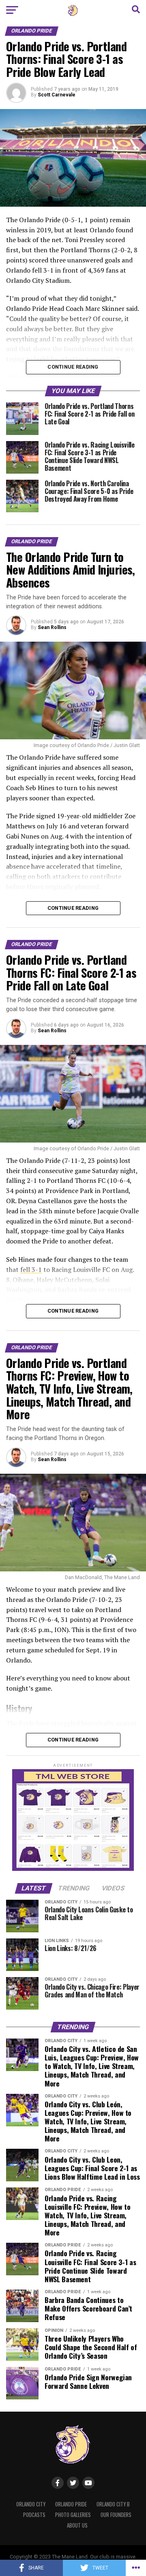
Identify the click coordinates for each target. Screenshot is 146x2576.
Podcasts (34, 2515)
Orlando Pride (71, 2504)
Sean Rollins (52, 627)
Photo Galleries (73, 2515)
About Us (77, 2525)
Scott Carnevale (57, 95)
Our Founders (116, 2515)
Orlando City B (113, 2504)
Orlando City (31, 2504)
